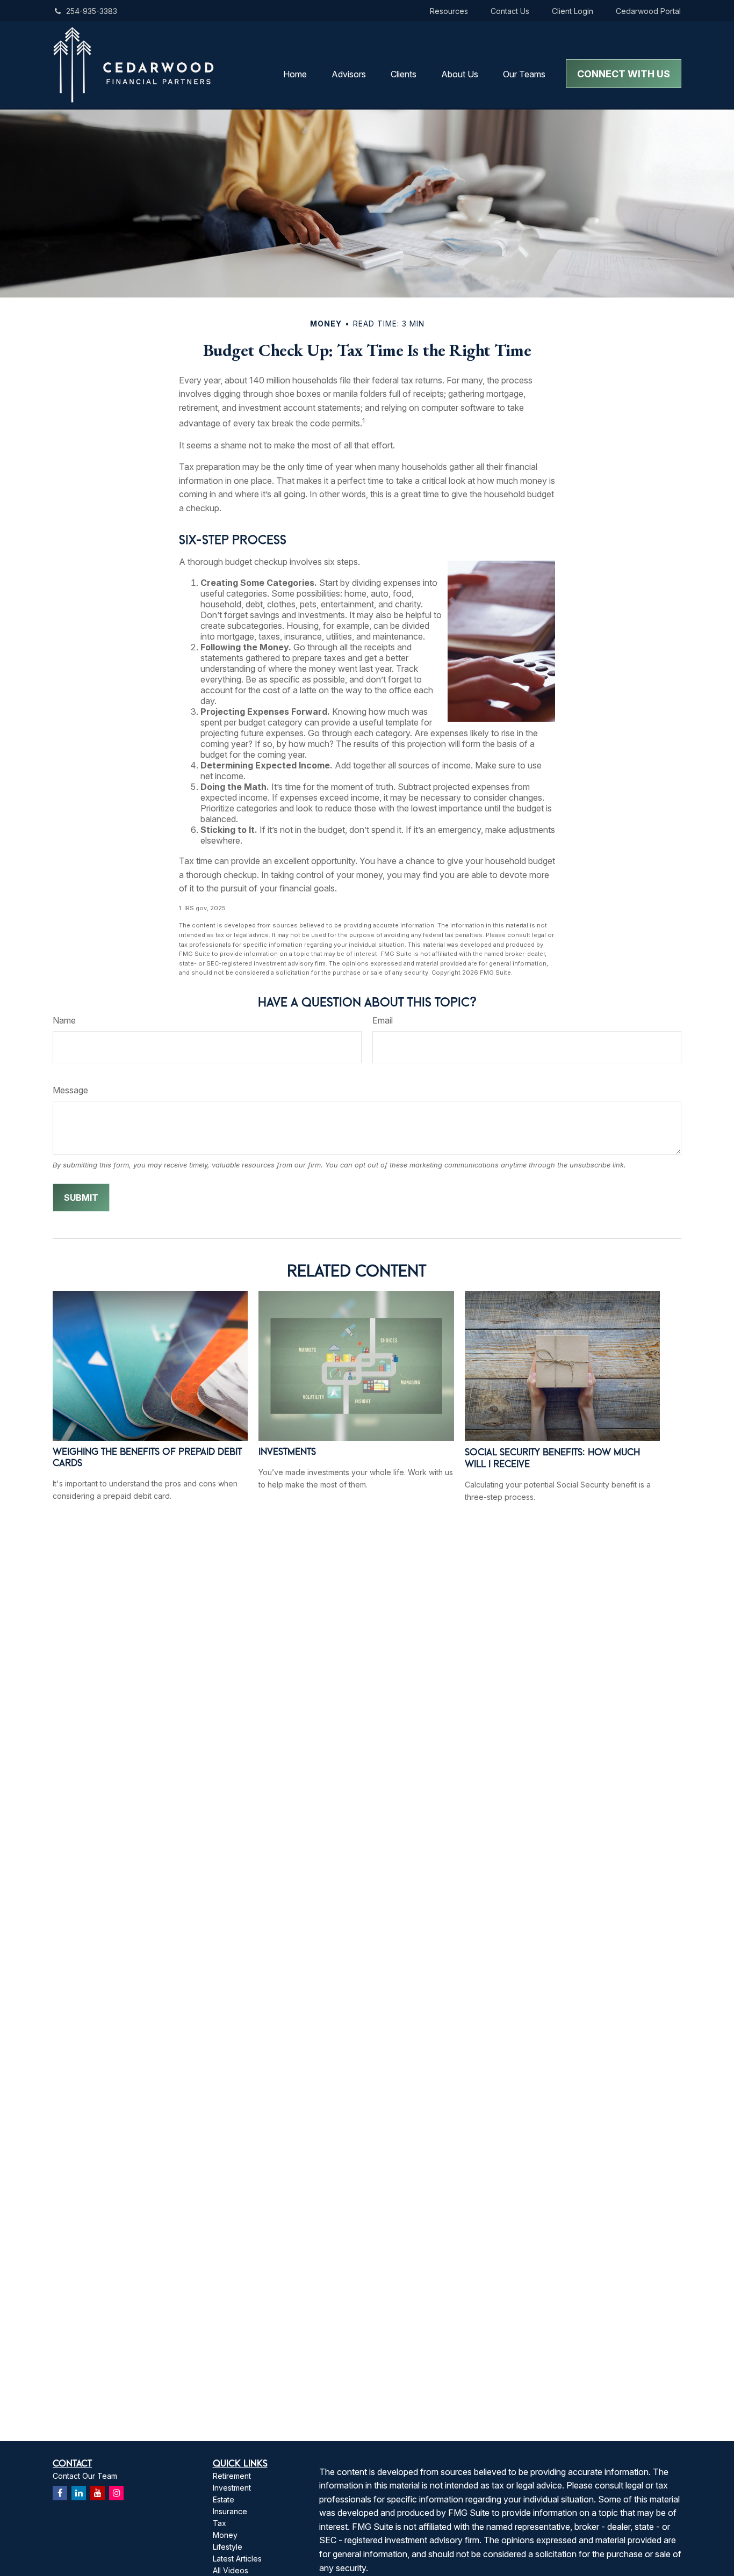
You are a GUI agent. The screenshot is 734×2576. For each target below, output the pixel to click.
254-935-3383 (92, 11)
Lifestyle (228, 2547)
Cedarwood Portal (648, 11)
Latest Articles (237, 2559)
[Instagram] (116, 2493)
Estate (224, 2499)
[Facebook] (60, 2493)
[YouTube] (98, 2493)
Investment (232, 2488)
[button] (295, 74)
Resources (449, 11)
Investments (287, 1451)
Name (64, 1020)
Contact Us (510, 11)
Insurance (230, 2511)
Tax (220, 2523)
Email (383, 1020)
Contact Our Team (85, 2476)
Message (70, 1090)
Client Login (573, 11)
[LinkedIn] (79, 2493)
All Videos (231, 2570)
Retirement (232, 2476)
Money (225, 2535)
